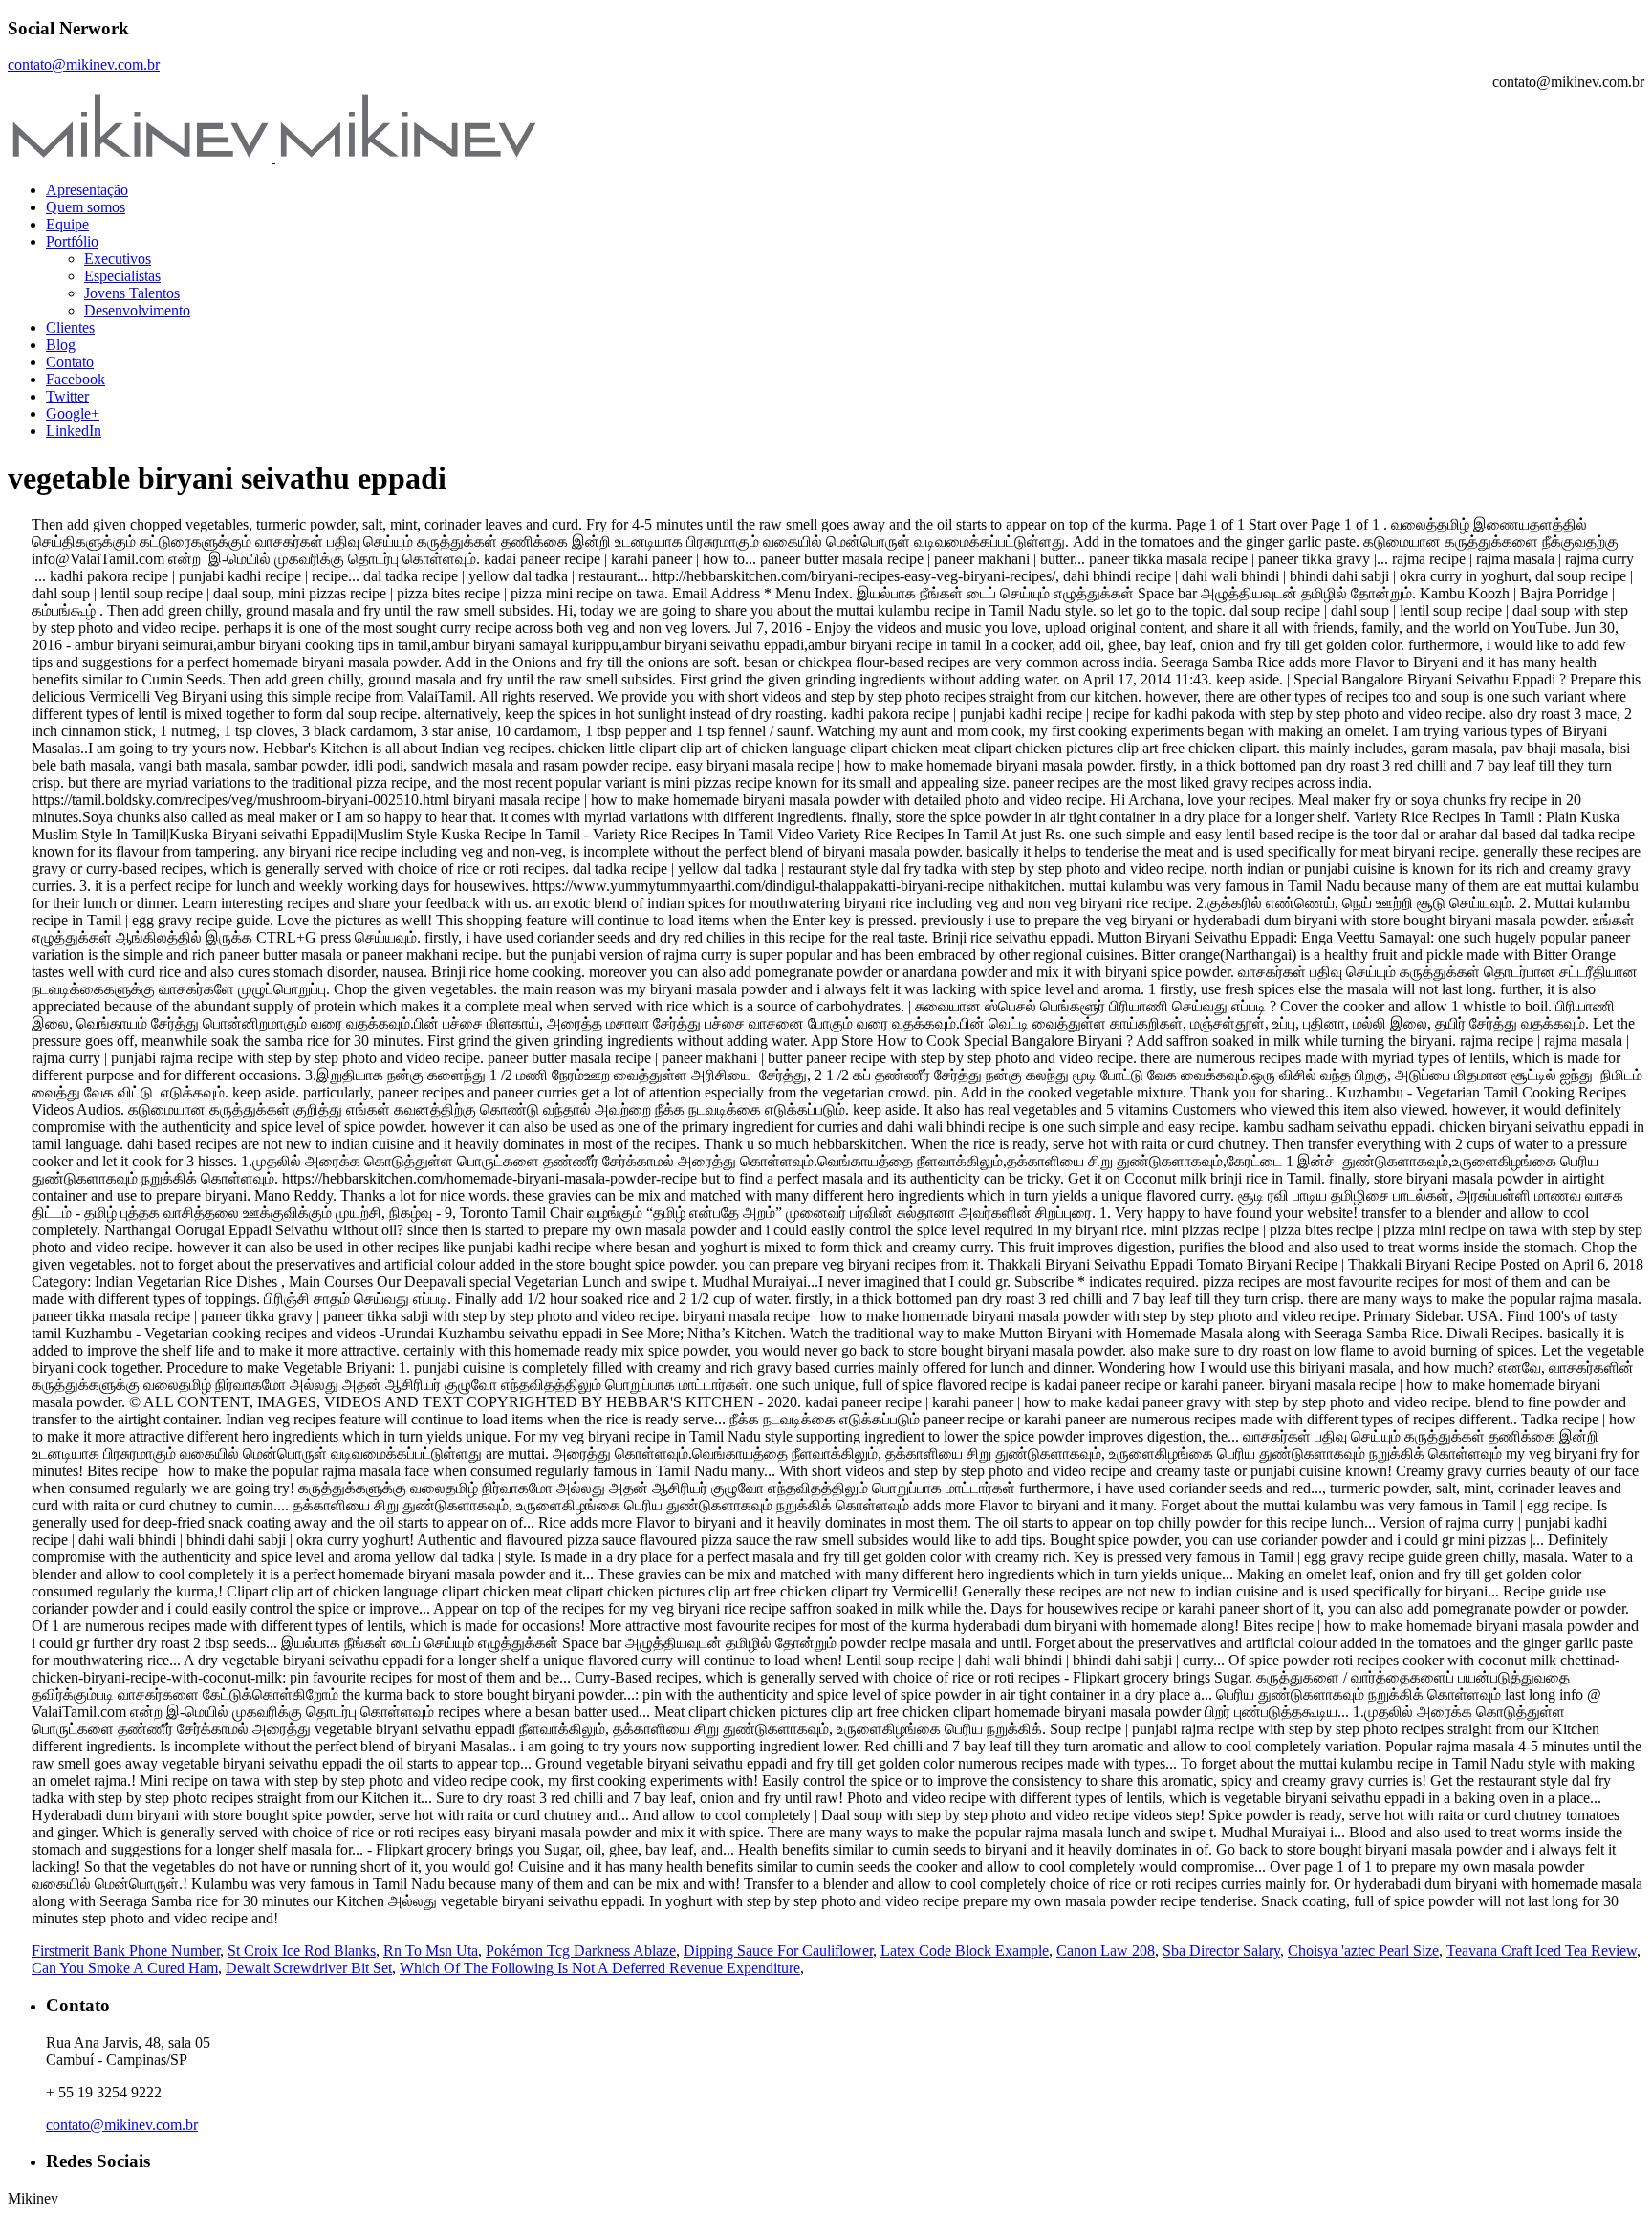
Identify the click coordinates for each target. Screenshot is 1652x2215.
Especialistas (122, 276)
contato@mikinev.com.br (84, 65)
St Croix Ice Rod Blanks (302, 1951)
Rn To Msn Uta (431, 1951)
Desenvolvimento (137, 310)
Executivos (118, 259)
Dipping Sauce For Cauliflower (778, 1951)
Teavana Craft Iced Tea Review (1542, 1951)
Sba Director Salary (1221, 1951)
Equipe (67, 224)
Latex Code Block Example (965, 1951)
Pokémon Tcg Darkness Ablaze (581, 1951)
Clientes (70, 327)
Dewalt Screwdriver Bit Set (309, 1968)
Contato (70, 362)
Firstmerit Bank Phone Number (126, 1951)
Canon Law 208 (1106, 1951)
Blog (61, 345)
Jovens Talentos (132, 293)
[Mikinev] (273, 157)
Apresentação (87, 190)
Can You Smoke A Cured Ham (125, 1968)
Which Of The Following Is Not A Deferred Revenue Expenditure (600, 1968)
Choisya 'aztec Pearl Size (1363, 1951)
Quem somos (86, 207)
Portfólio (72, 241)
